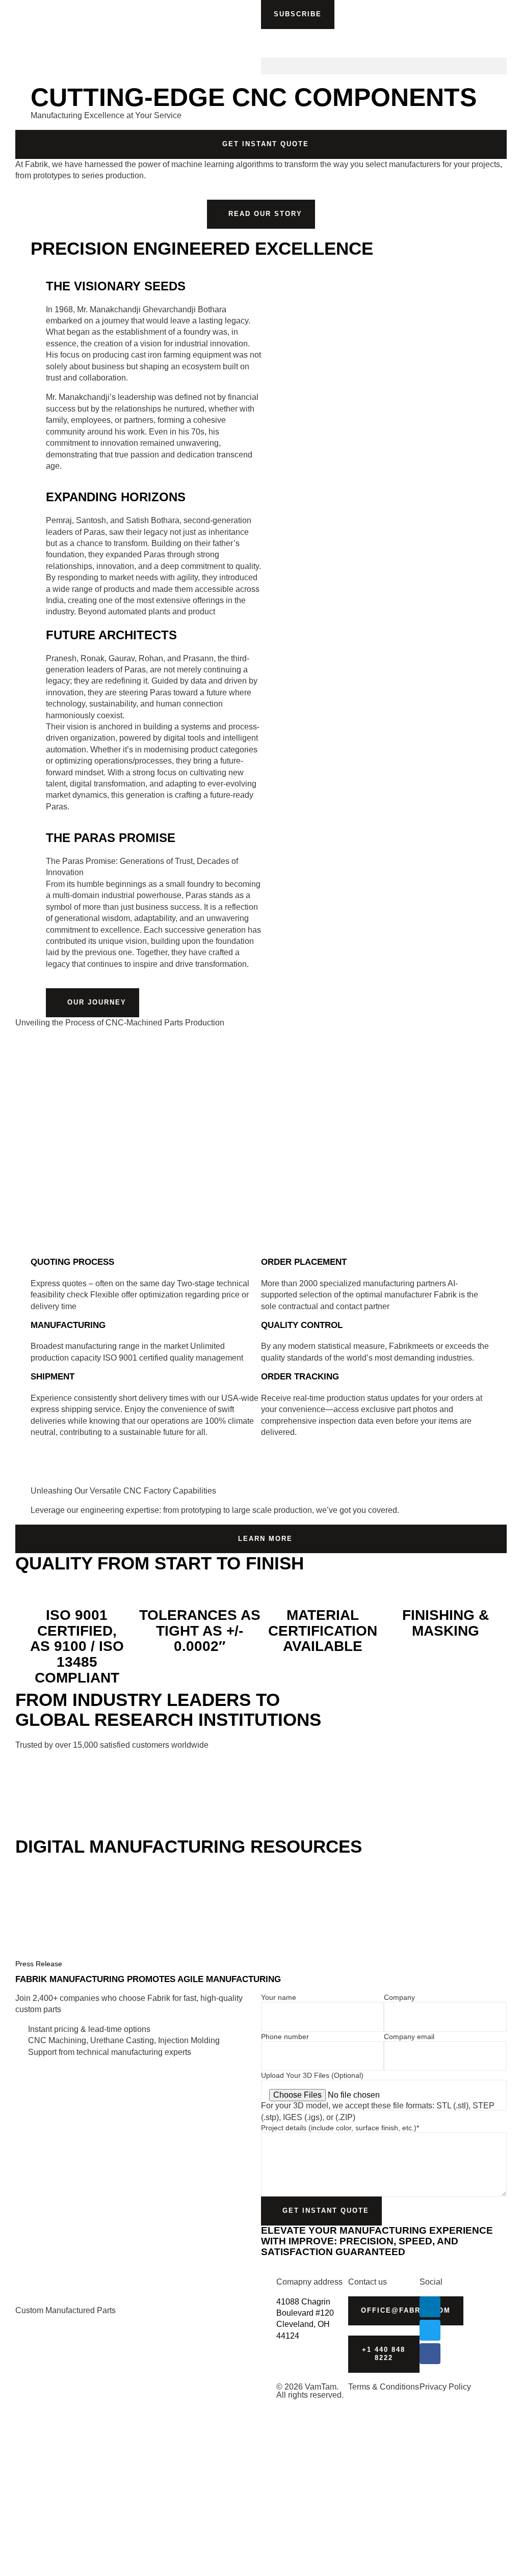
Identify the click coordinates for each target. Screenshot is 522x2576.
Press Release (39, 1964)
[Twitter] (430, 2330)
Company (399, 1997)
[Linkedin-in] (430, 2307)
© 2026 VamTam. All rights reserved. (310, 2391)
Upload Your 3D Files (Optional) (312, 2075)
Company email (409, 2037)
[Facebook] (430, 2354)
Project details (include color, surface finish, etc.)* (340, 2128)
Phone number (285, 2037)
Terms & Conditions (384, 2387)
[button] (298, 15)
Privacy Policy (445, 2387)
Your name (279, 1997)
